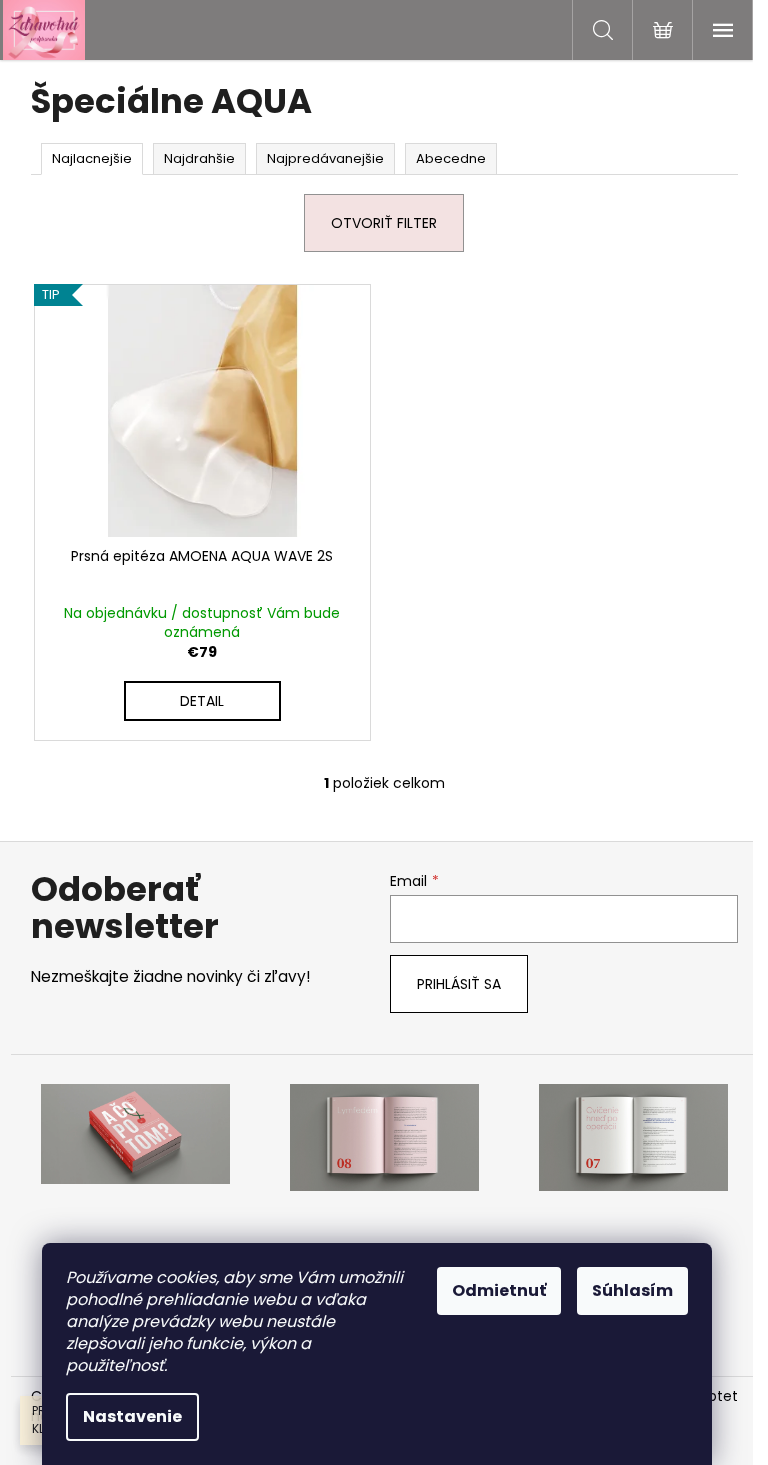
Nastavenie (132, 1416)
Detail (202, 701)
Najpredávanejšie (325, 158)
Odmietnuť (499, 1290)
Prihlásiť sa (459, 984)
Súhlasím (632, 1290)
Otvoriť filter (384, 223)
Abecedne (451, 158)
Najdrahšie (199, 158)
